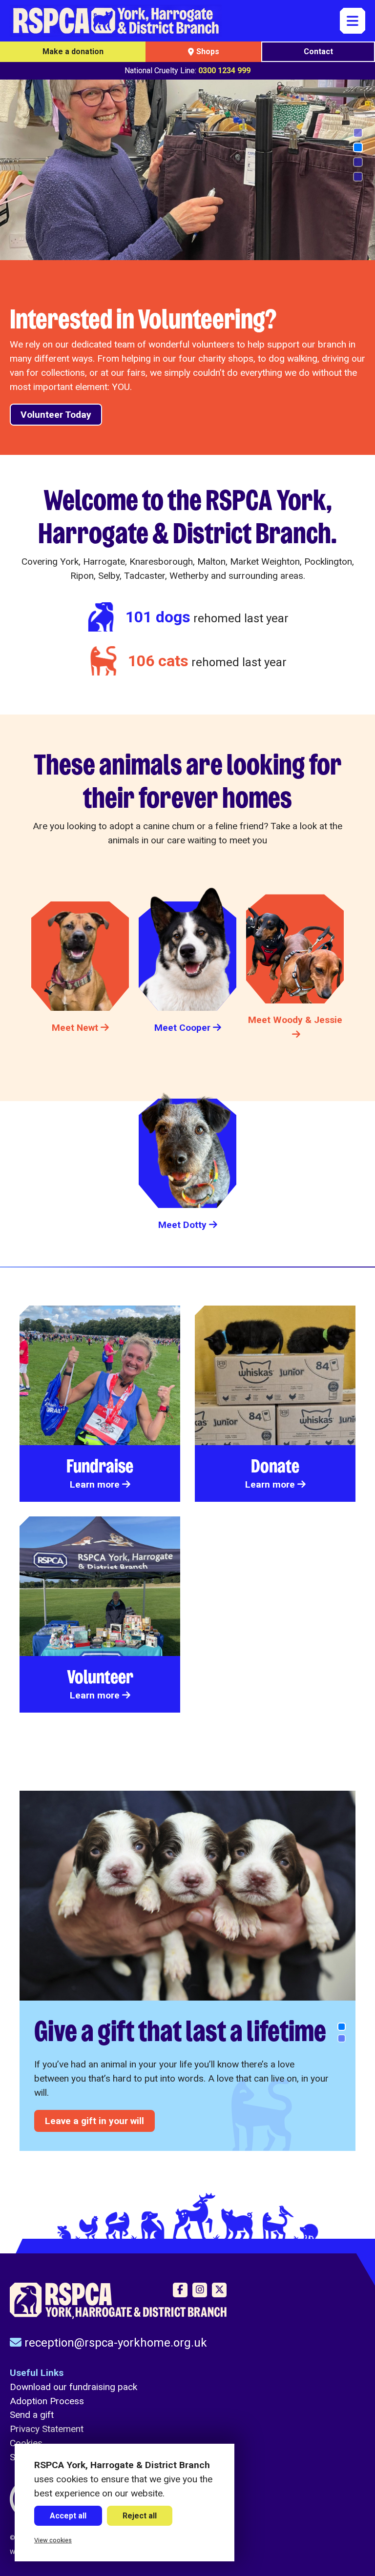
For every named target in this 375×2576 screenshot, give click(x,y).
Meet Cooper (182, 1028)
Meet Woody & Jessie (295, 1020)
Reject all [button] (140, 2516)
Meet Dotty (182, 1225)
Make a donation (73, 51)
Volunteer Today (56, 415)
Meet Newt (75, 1028)
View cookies (53, 2540)
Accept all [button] (68, 2516)
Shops (208, 51)
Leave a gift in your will (94, 2121)
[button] (358, 133)
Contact (318, 51)
